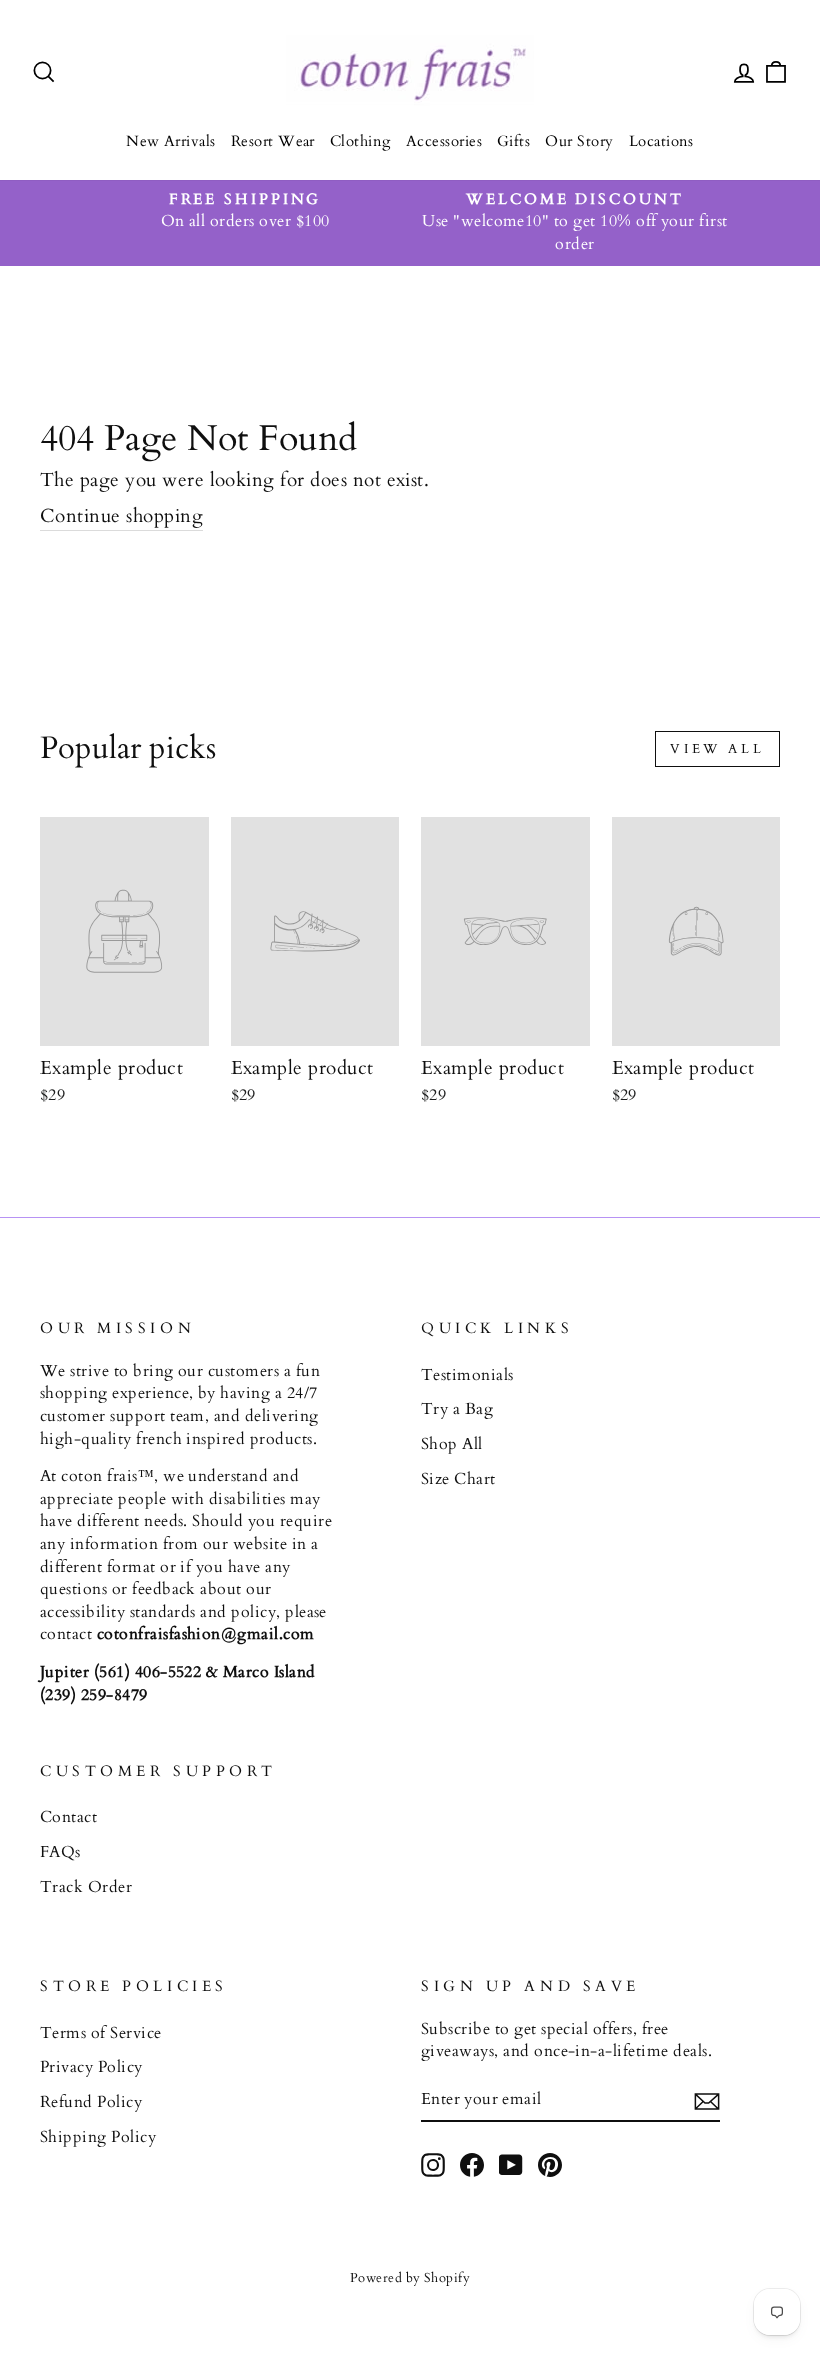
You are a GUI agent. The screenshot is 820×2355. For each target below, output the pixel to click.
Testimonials (467, 1375)
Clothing (360, 141)
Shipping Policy (98, 2137)
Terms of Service (101, 2033)
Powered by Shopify (410, 2278)
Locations (661, 141)
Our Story (579, 141)
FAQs (60, 1852)
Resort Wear (273, 141)
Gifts (513, 141)
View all (717, 749)
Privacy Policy (91, 2067)
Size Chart (458, 1479)
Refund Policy (91, 2102)
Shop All (452, 1444)
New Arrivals (171, 141)
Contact (68, 1817)
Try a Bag (457, 1409)
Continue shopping (121, 516)
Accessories (444, 141)
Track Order (86, 1887)
